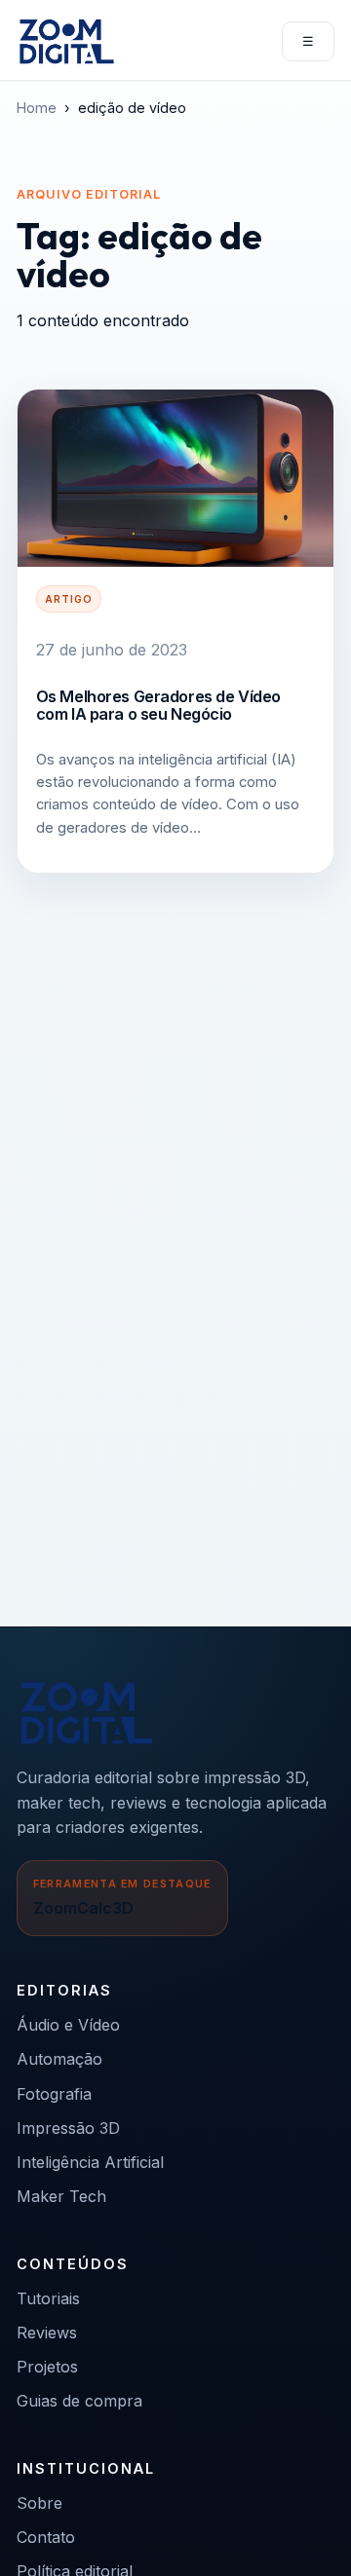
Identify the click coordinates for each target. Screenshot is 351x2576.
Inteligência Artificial (90, 2162)
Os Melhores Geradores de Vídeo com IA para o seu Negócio (158, 705)
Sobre (39, 2503)
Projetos (47, 2367)
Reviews (47, 2333)
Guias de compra (79, 2401)
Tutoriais (48, 2298)
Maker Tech (61, 2196)
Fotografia (54, 2094)
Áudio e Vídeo (68, 2025)
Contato (46, 2537)
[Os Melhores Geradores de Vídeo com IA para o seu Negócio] (175, 478)
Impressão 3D (68, 2128)
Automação (59, 2059)
